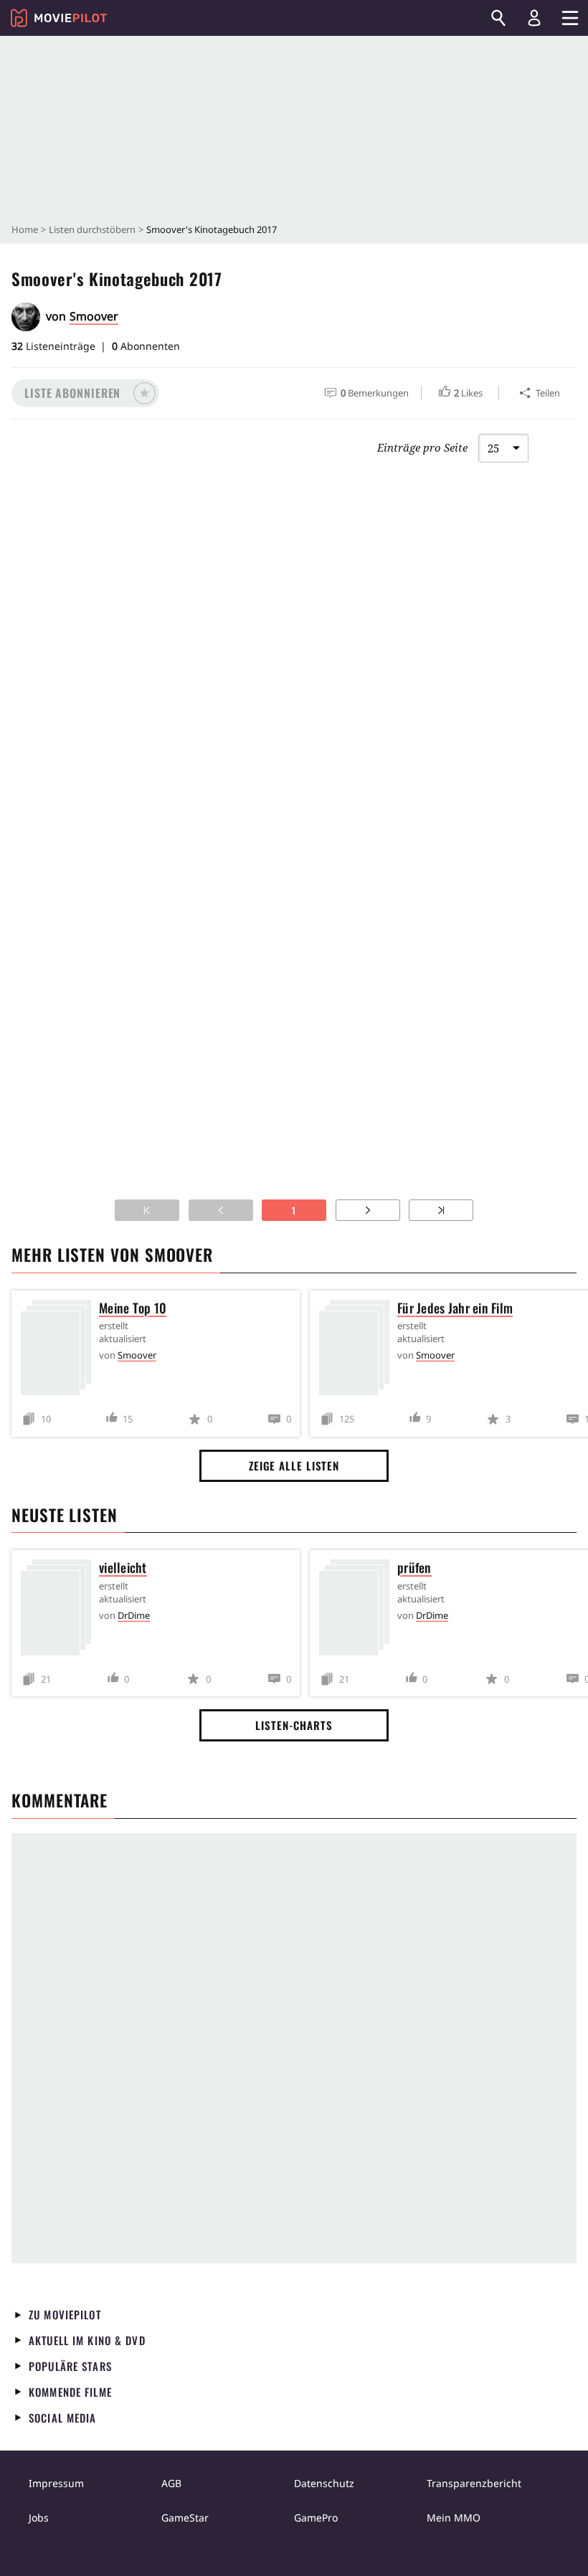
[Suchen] (498, 18)
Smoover (94, 316)
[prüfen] (358, 1610)
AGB (171, 2483)
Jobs (39, 2518)
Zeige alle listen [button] (294, 1465)
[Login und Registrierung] (534, 18)
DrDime (134, 1615)
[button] (85, 393)
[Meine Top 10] (60, 1350)
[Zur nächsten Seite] (368, 1210)
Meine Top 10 (133, 1308)
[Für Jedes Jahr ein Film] (358, 1350)
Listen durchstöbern (92, 229)
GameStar (185, 2518)
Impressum (56, 2483)
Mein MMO (454, 2518)
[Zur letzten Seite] (441, 1210)
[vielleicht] (60, 1610)
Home (25, 229)
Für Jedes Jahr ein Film (455, 1308)
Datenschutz (324, 2483)
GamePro (316, 2518)
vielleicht (123, 1567)
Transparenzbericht (474, 2483)
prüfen (414, 1567)
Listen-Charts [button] (294, 1725)
